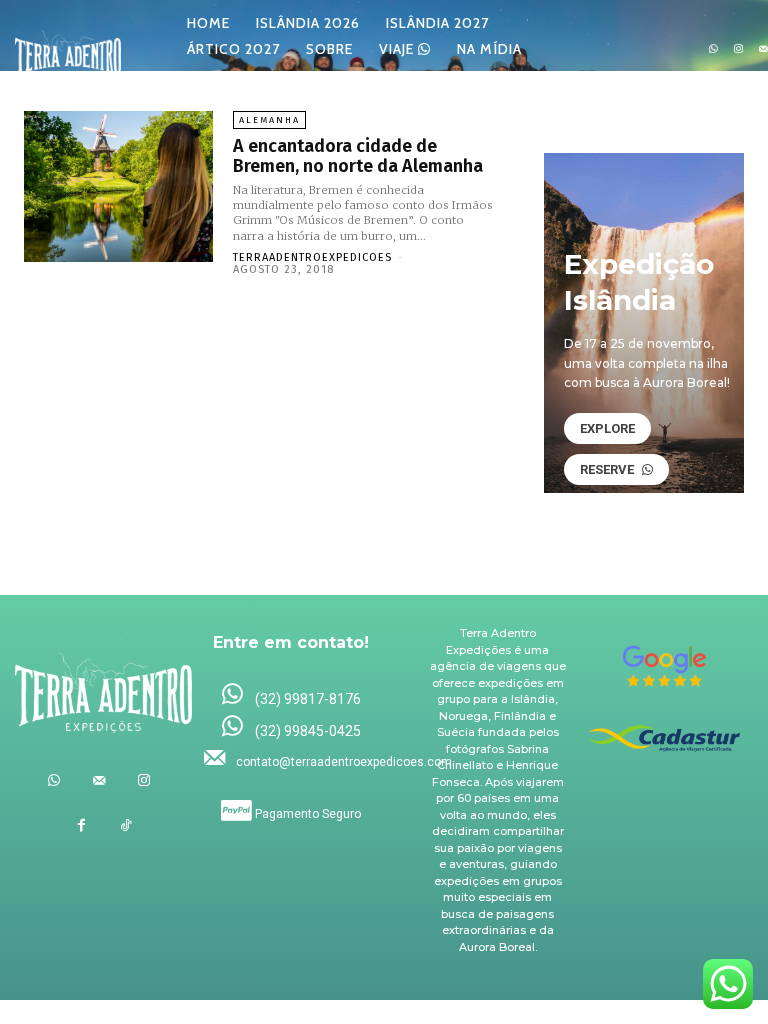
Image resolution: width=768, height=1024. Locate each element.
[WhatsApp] (713, 49)
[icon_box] (291, 695)
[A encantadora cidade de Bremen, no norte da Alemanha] (118, 186)
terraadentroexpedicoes (312, 257)
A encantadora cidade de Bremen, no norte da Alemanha (358, 156)
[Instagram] (738, 49)
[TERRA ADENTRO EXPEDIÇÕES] (68, 49)
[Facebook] (81, 825)
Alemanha (269, 120)
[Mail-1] (98, 780)
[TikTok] (126, 825)
